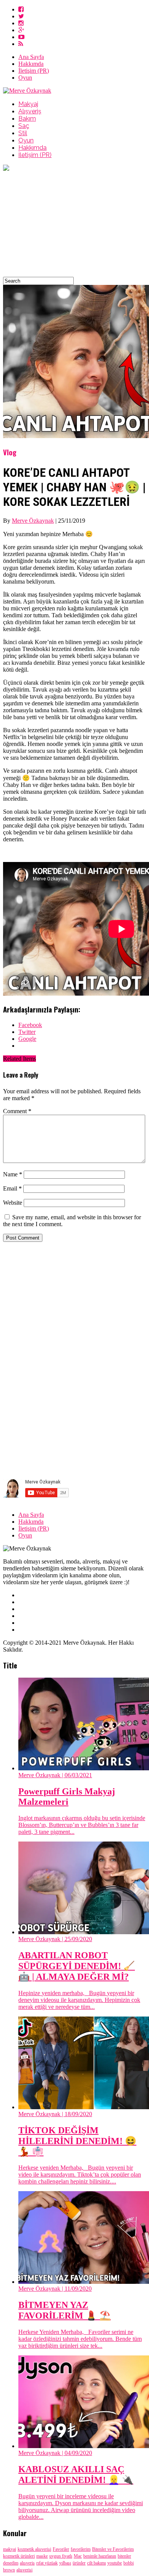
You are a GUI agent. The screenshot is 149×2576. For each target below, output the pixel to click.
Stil (23, 133)
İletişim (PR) (34, 71)
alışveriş (27, 2563)
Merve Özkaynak (33, 521)
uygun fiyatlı (61, 2556)
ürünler (79, 2563)
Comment (17, 1111)
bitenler (124, 2556)
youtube (115, 2563)
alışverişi (24, 2570)
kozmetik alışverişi (34, 2549)
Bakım (27, 119)
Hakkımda (31, 64)
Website (13, 1203)
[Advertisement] (74, 225)
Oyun (25, 78)
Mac (78, 2556)
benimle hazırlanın (100, 2556)
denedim (11, 2563)
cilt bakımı (96, 2563)
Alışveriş (30, 111)
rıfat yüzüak (47, 2563)
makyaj (10, 2549)
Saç (24, 126)
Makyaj (28, 104)
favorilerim (81, 2549)
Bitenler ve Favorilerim (113, 2549)
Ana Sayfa (31, 57)
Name (13, 1174)
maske (42, 2556)
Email (12, 1188)
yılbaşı (65, 2563)
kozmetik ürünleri (19, 2556)
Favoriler (61, 2549)
